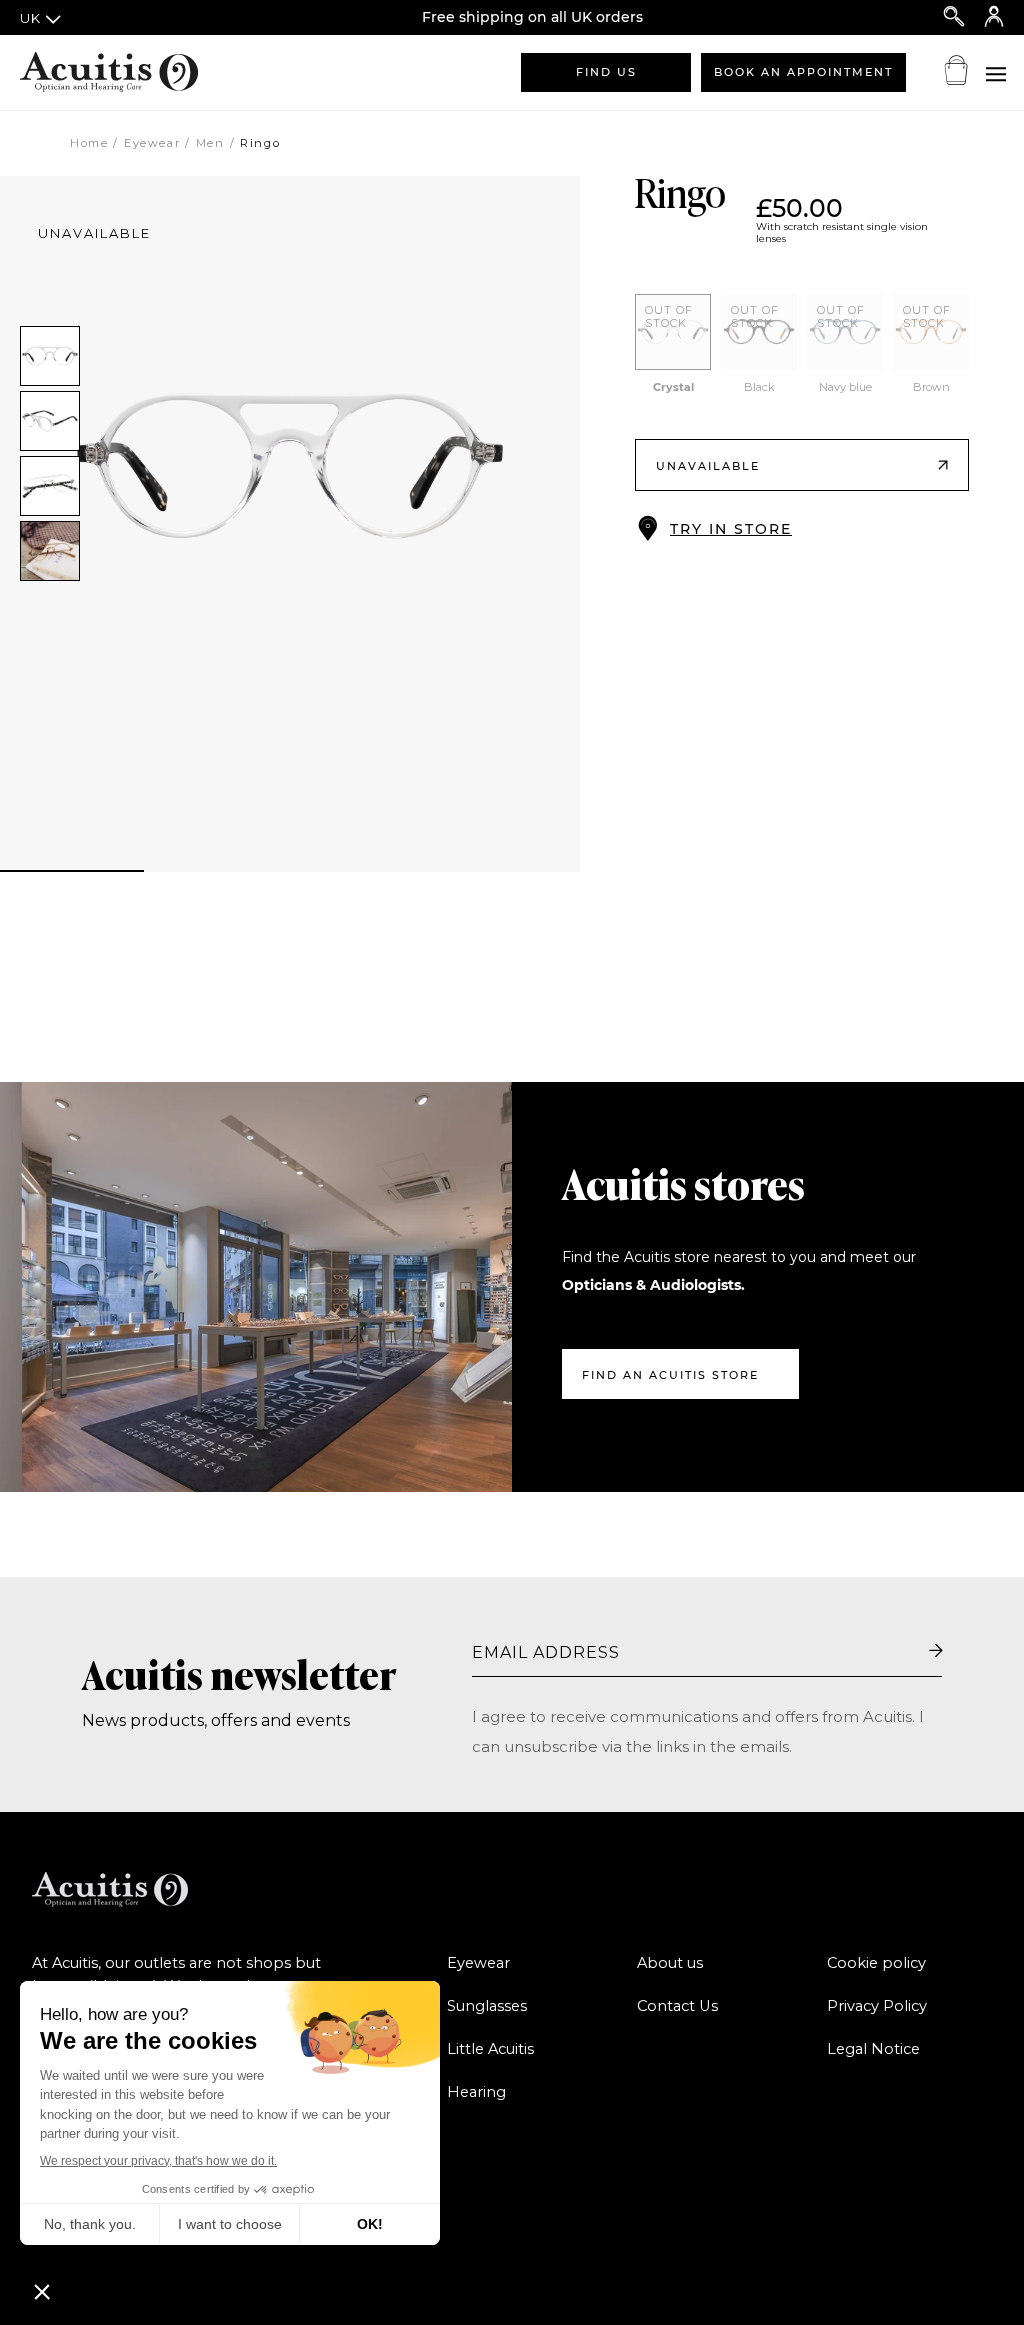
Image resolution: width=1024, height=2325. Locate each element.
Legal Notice (873, 2049)
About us (670, 1963)
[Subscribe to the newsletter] (936, 1652)
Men (210, 143)
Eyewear (152, 143)
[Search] (954, 17)
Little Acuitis (490, 2049)
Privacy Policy (877, 2006)
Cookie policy (876, 1963)
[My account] (994, 17)
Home (89, 143)
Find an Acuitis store (670, 1375)
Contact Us (677, 2006)
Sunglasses (487, 2006)
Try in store (731, 529)
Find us (606, 72)
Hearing (476, 2092)
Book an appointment (803, 72)
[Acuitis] (120, 72)
